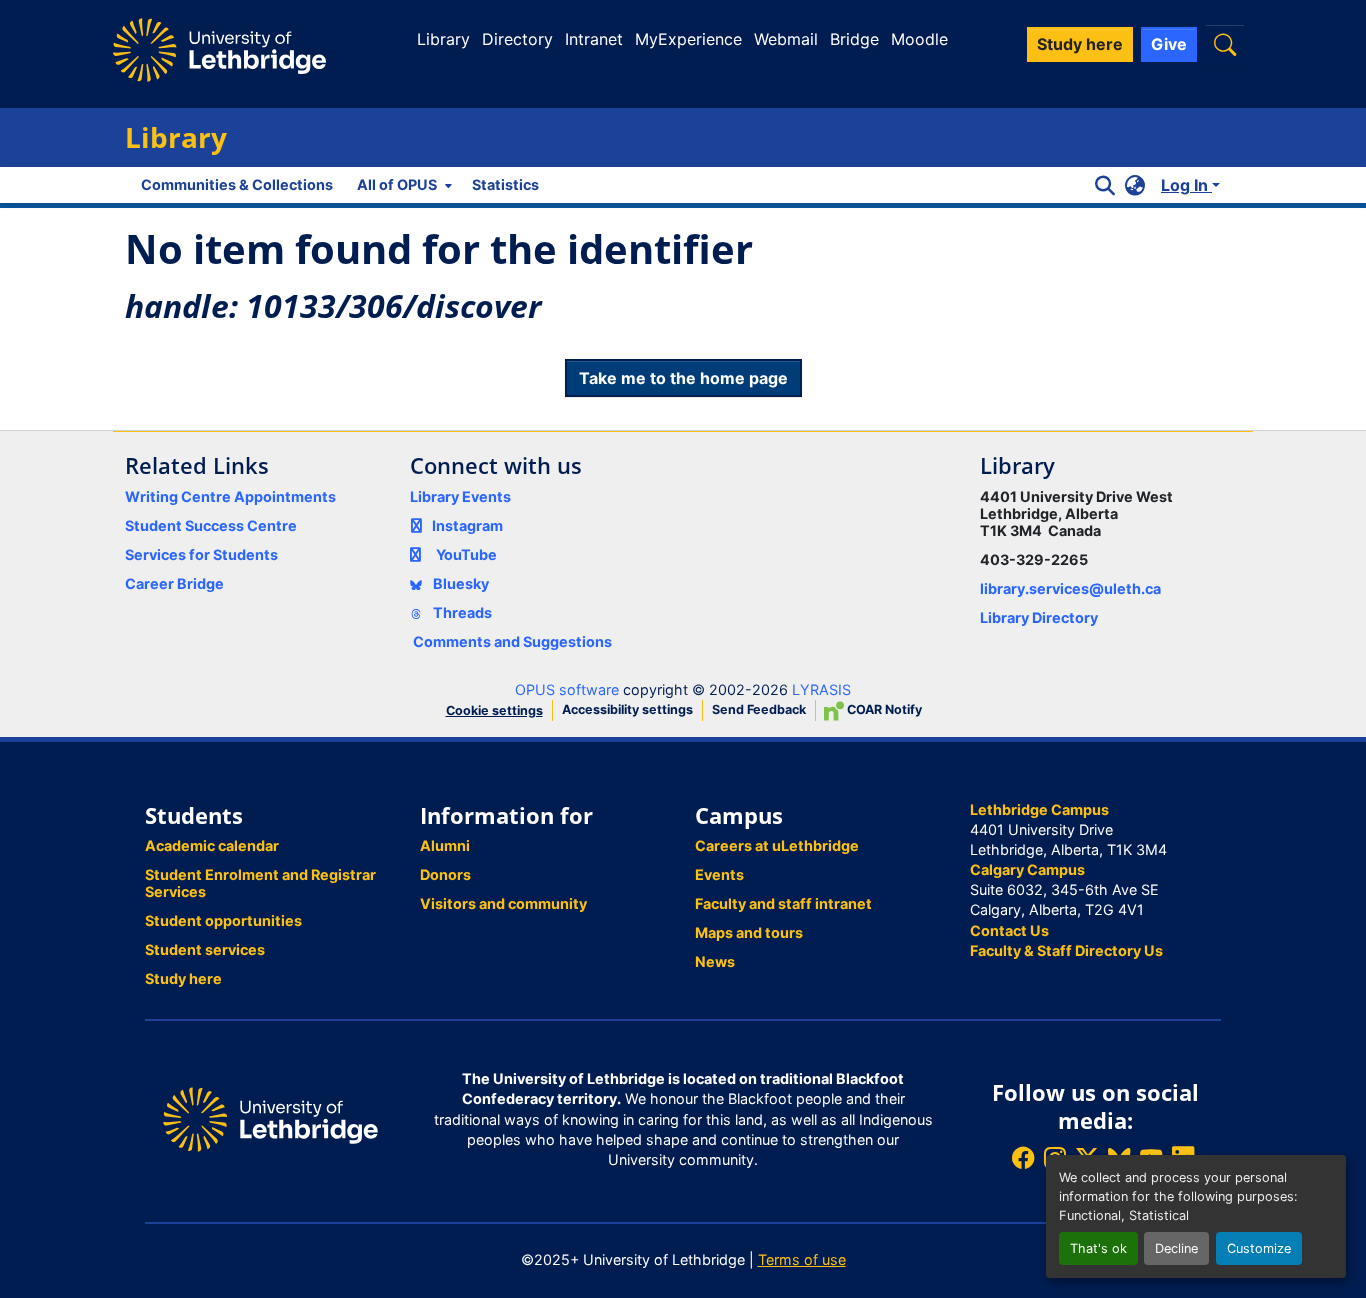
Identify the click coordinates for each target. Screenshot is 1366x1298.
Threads (461, 612)
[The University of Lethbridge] (270, 1118)
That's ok (1098, 1248)
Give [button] (1169, 44)
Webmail (786, 39)
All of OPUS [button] (397, 184)
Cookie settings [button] (494, 710)
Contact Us (1009, 930)
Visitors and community (503, 903)
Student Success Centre (211, 525)
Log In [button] (1186, 185)
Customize (1259, 1248)
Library (443, 39)
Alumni (445, 845)
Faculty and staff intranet (783, 903)
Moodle (919, 39)
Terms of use (802, 1259)
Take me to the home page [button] (683, 378)
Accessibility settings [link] (627, 709)
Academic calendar (212, 845)
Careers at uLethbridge (777, 845)
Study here (183, 978)
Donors (445, 874)
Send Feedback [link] (759, 709)
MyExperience (688, 39)
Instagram (467, 525)
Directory (517, 39)
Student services (205, 949)
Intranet (594, 39)
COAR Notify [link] (883, 709)
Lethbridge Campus (1039, 809)
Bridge (854, 39)
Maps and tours (749, 932)
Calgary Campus (1027, 869)
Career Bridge (174, 583)
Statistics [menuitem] (505, 184)
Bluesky (459, 583)
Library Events (460, 496)
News (715, 961)
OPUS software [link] (567, 689)
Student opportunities (223, 920)
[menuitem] (402, 185)
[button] (1225, 44)
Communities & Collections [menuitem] (237, 184)
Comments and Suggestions (512, 641)
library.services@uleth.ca (1070, 588)
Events (719, 874)
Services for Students (201, 554)
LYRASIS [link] (821, 689)
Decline (1176, 1248)
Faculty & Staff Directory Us (1066, 950)
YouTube (466, 554)
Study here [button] (1080, 44)
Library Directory (1039, 617)
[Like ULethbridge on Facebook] (1023, 1157)
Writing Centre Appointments (230, 496)
